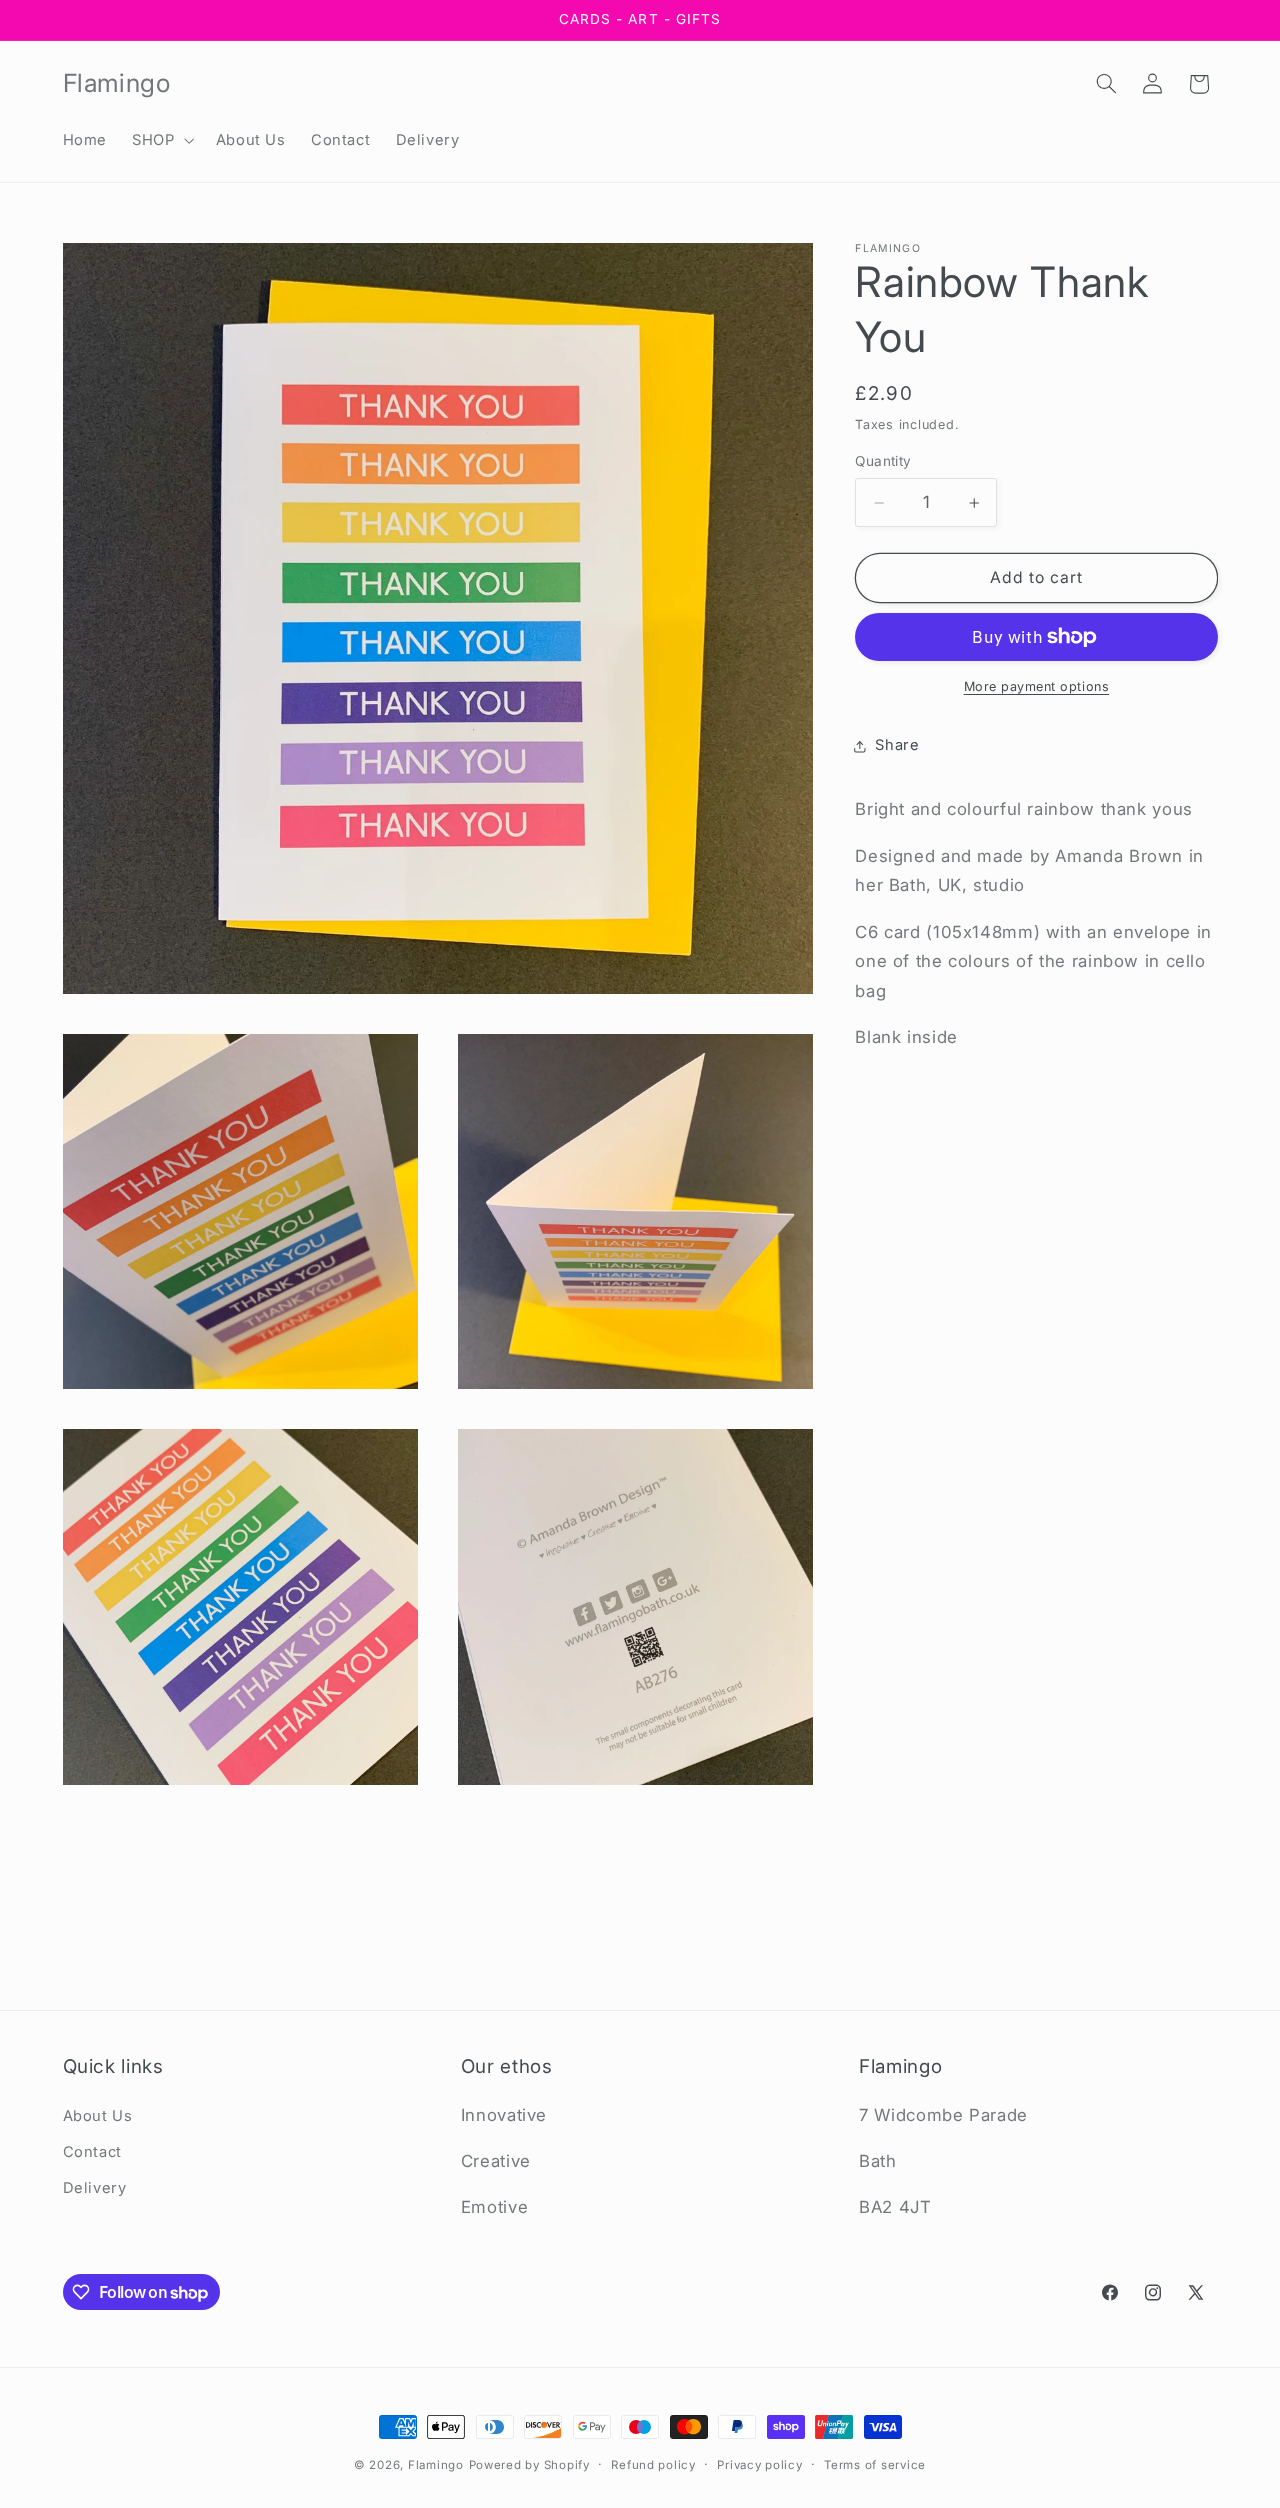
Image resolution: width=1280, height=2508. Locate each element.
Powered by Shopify (529, 2465)
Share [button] (897, 745)
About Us (98, 2116)
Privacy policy (759, 2465)
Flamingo (436, 2465)
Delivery (95, 2189)
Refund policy (653, 2465)
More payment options (1037, 686)
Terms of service (875, 2465)
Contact (92, 2152)
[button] (161, 140)
